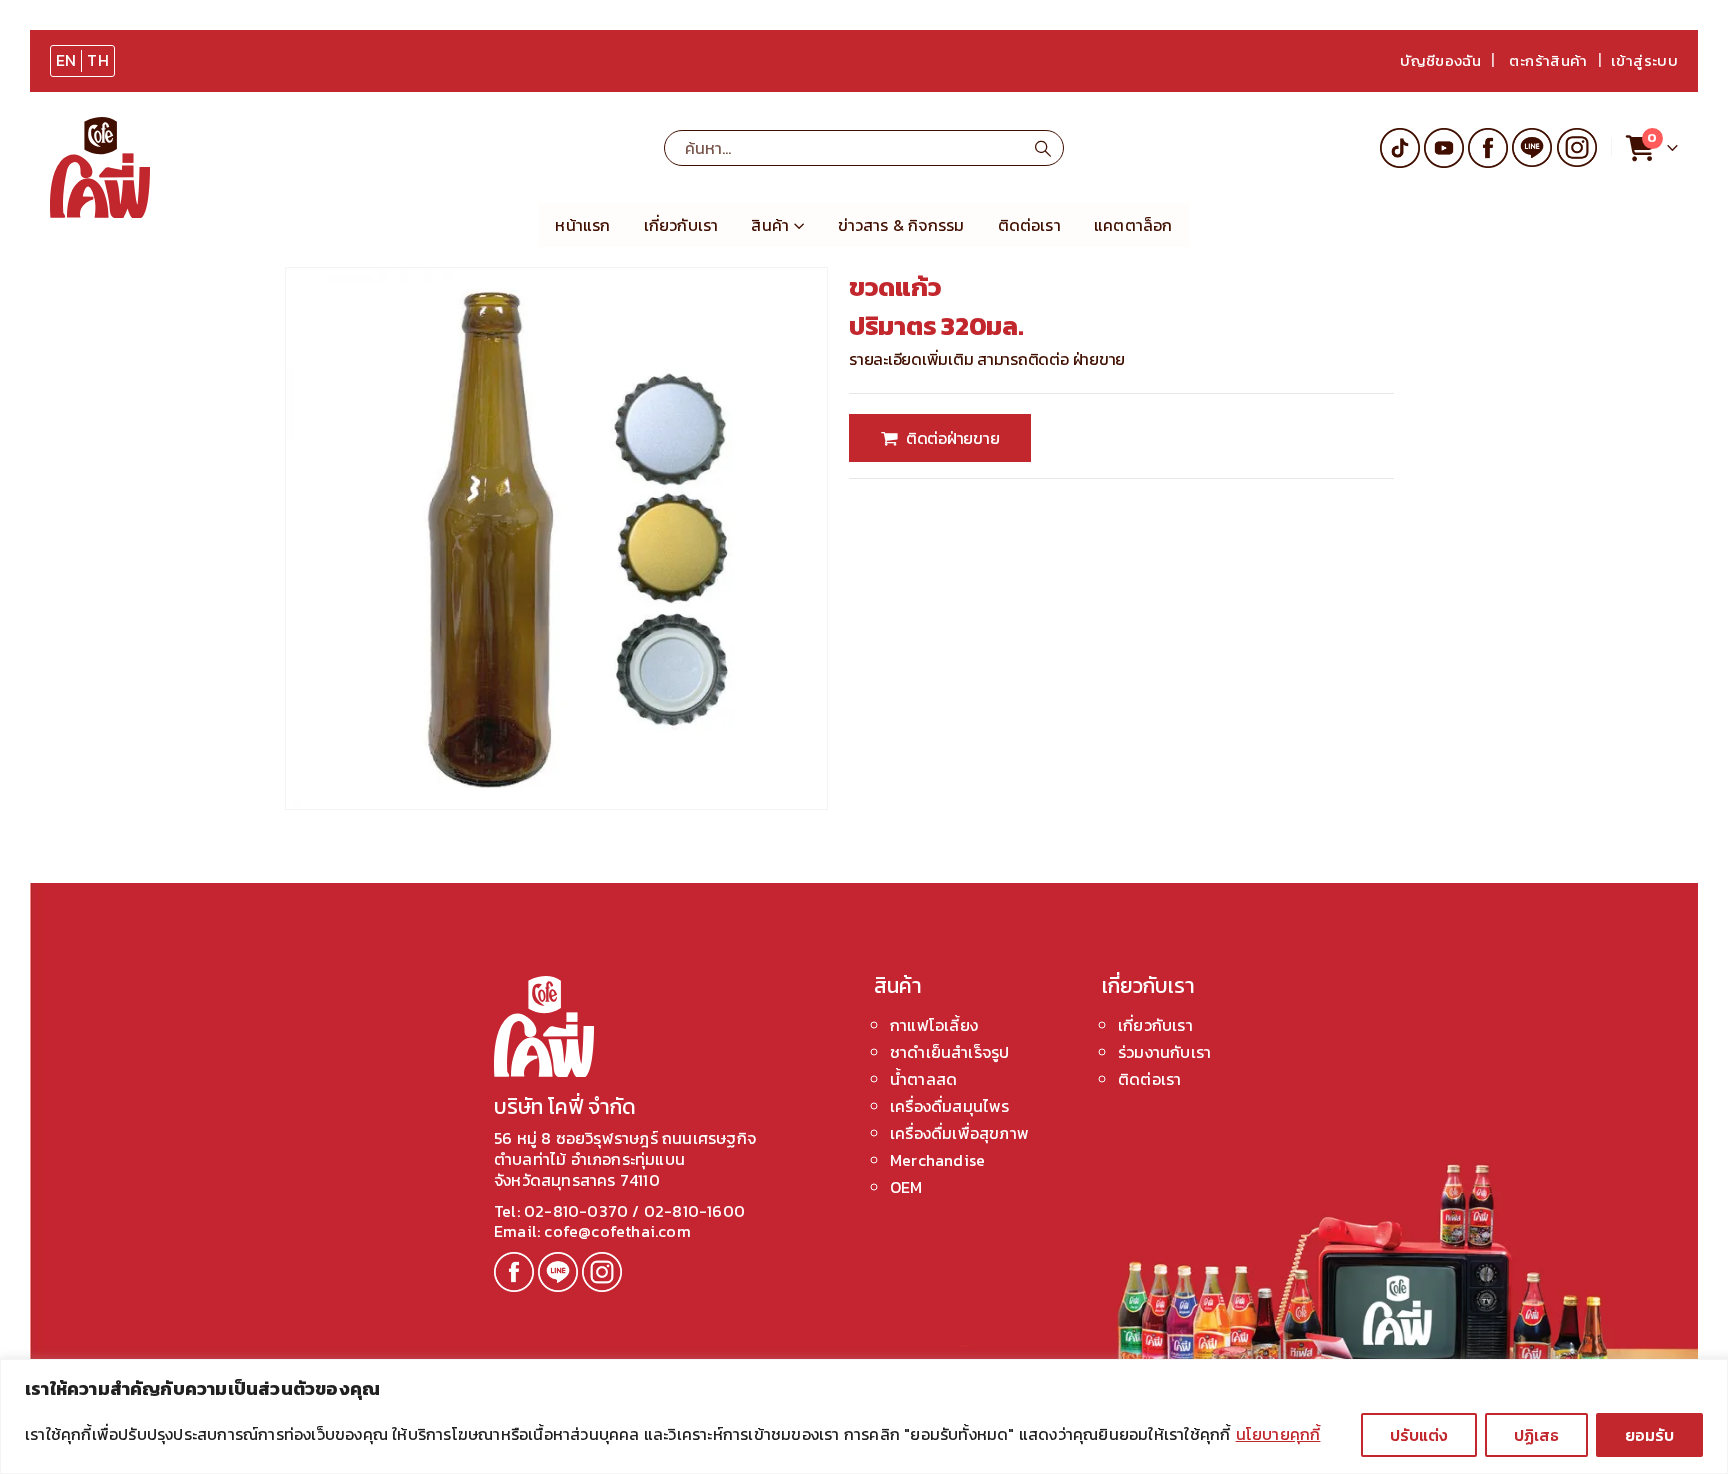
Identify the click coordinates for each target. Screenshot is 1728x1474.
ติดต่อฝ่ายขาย (953, 438)
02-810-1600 (694, 1211)
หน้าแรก (582, 225)
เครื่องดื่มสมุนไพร (950, 1106)
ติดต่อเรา (1029, 225)
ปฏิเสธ (1536, 1435)
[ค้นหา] (1043, 148)
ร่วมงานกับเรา (1164, 1052)
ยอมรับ (1649, 1435)
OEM (906, 1187)
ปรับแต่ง (1419, 1435)
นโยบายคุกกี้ (1278, 1434)
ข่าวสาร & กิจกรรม (901, 225)
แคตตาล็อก (1133, 225)
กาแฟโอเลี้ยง (934, 1025)
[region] (864, 1416)
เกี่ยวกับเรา (681, 225)
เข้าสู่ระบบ (1644, 60)
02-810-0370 (578, 1211)
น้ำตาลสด (923, 1079)
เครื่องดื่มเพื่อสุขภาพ (959, 1133)
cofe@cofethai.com (617, 1231)
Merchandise (937, 1160)
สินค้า (770, 225)
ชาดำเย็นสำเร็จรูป (949, 1052)
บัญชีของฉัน (1440, 60)
